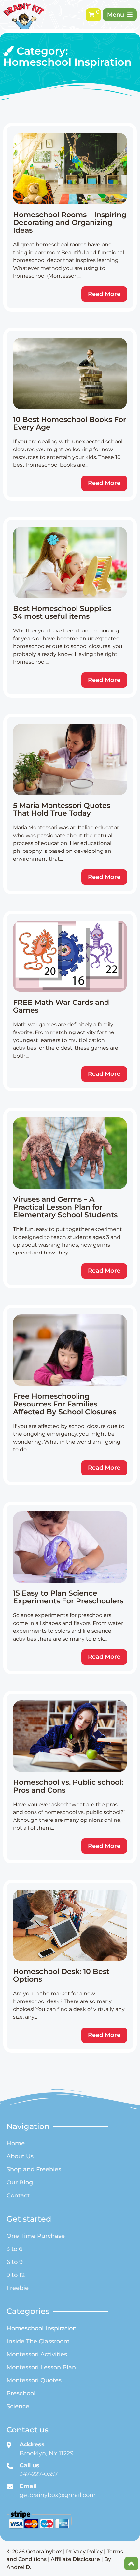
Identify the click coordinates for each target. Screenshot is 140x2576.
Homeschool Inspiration (42, 2328)
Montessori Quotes (34, 2380)
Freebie (18, 2288)
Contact (18, 2195)
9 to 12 (16, 2275)
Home (16, 2143)
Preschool (21, 2393)
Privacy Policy (84, 2551)
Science (18, 2406)
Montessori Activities (37, 2354)
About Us (20, 2156)
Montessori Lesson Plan (41, 2367)
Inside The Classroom (38, 2341)
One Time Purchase (36, 2236)
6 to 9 (15, 2262)
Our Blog (20, 2182)
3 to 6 (14, 2249)
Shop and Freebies (34, 2169)
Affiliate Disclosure (75, 2559)
